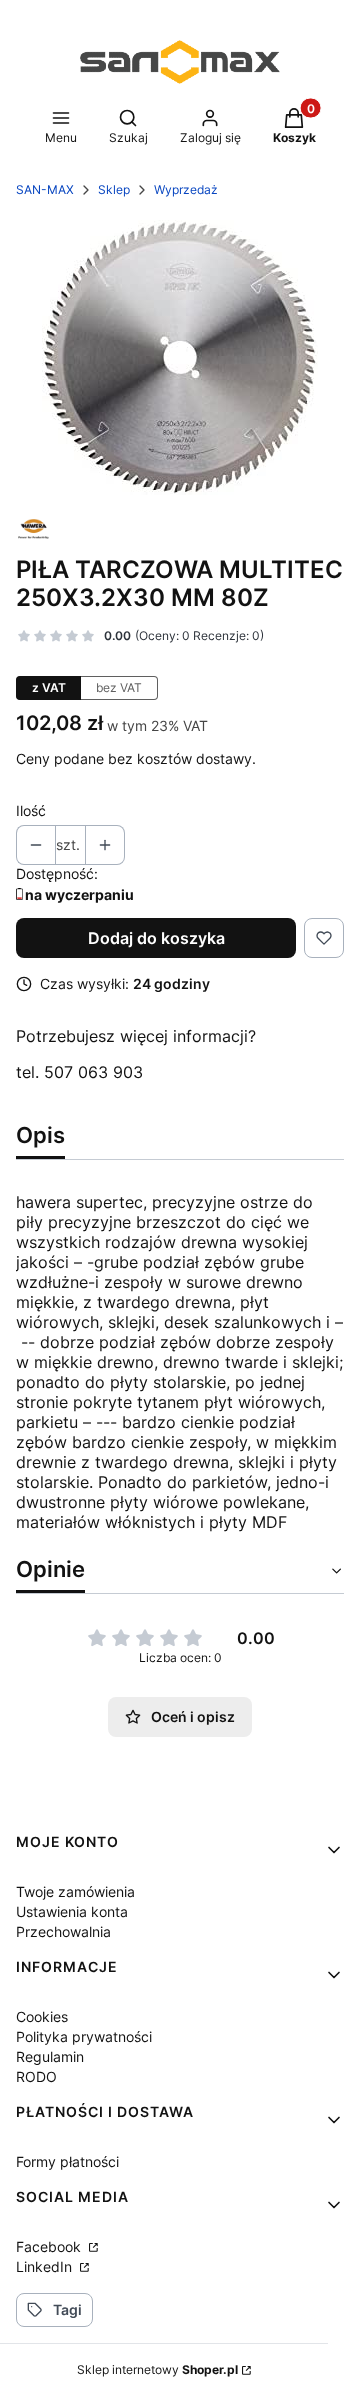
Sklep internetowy (157, 2369)
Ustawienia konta (72, 1911)
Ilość (31, 810)
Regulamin (50, 2056)
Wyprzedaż (186, 189)
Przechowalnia (63, 1931)
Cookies (42, 2016)
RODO (36, 2076)
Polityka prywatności (84, 2036)
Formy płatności (67, 2161)
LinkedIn (46, 2266)
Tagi (67, 2309)
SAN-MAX (45, 189)
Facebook (50, 2246)
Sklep (114, 189)
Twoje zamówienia (75, 1891)
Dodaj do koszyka (156, 938)
